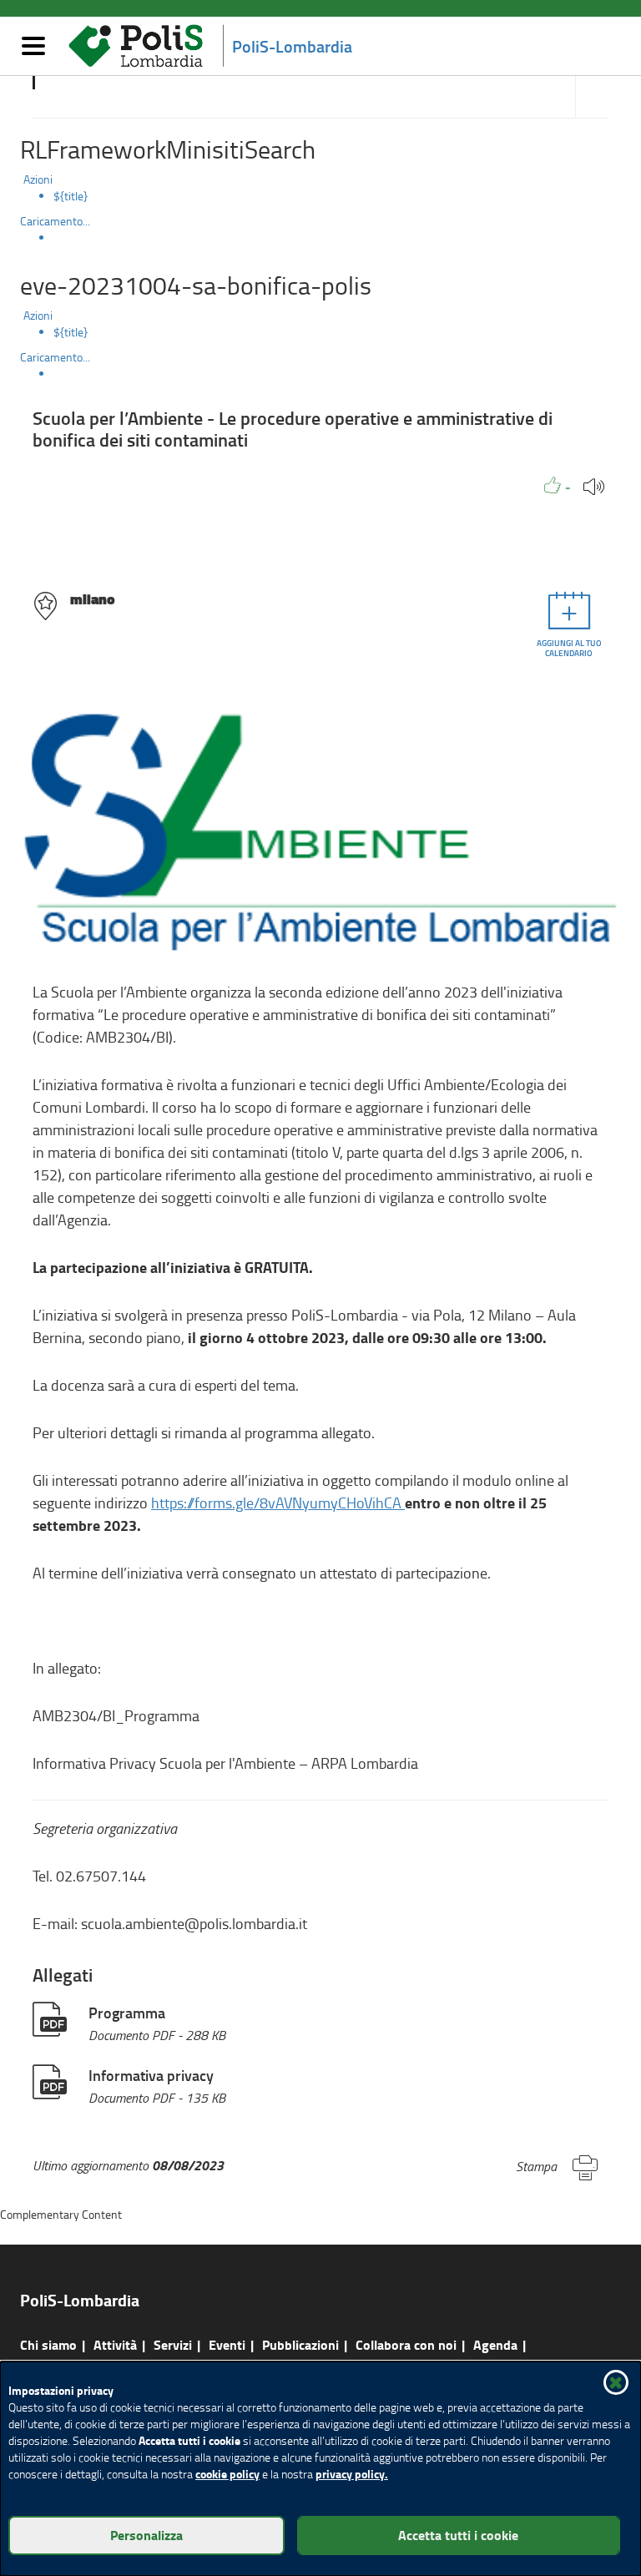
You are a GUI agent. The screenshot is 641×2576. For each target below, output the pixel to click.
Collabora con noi (406, 2344)
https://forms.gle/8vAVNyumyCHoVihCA (278, 1503)
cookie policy (227, 2474)
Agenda (495, 2344)
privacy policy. (352, 2474)
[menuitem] (337, 196)
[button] (558, 485)
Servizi (173, 2344)
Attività (115, 2344)
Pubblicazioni (300, 2344)
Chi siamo (48, 2344)
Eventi (227, 2344)
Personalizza (146, 2535)
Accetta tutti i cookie (458, 2535)
